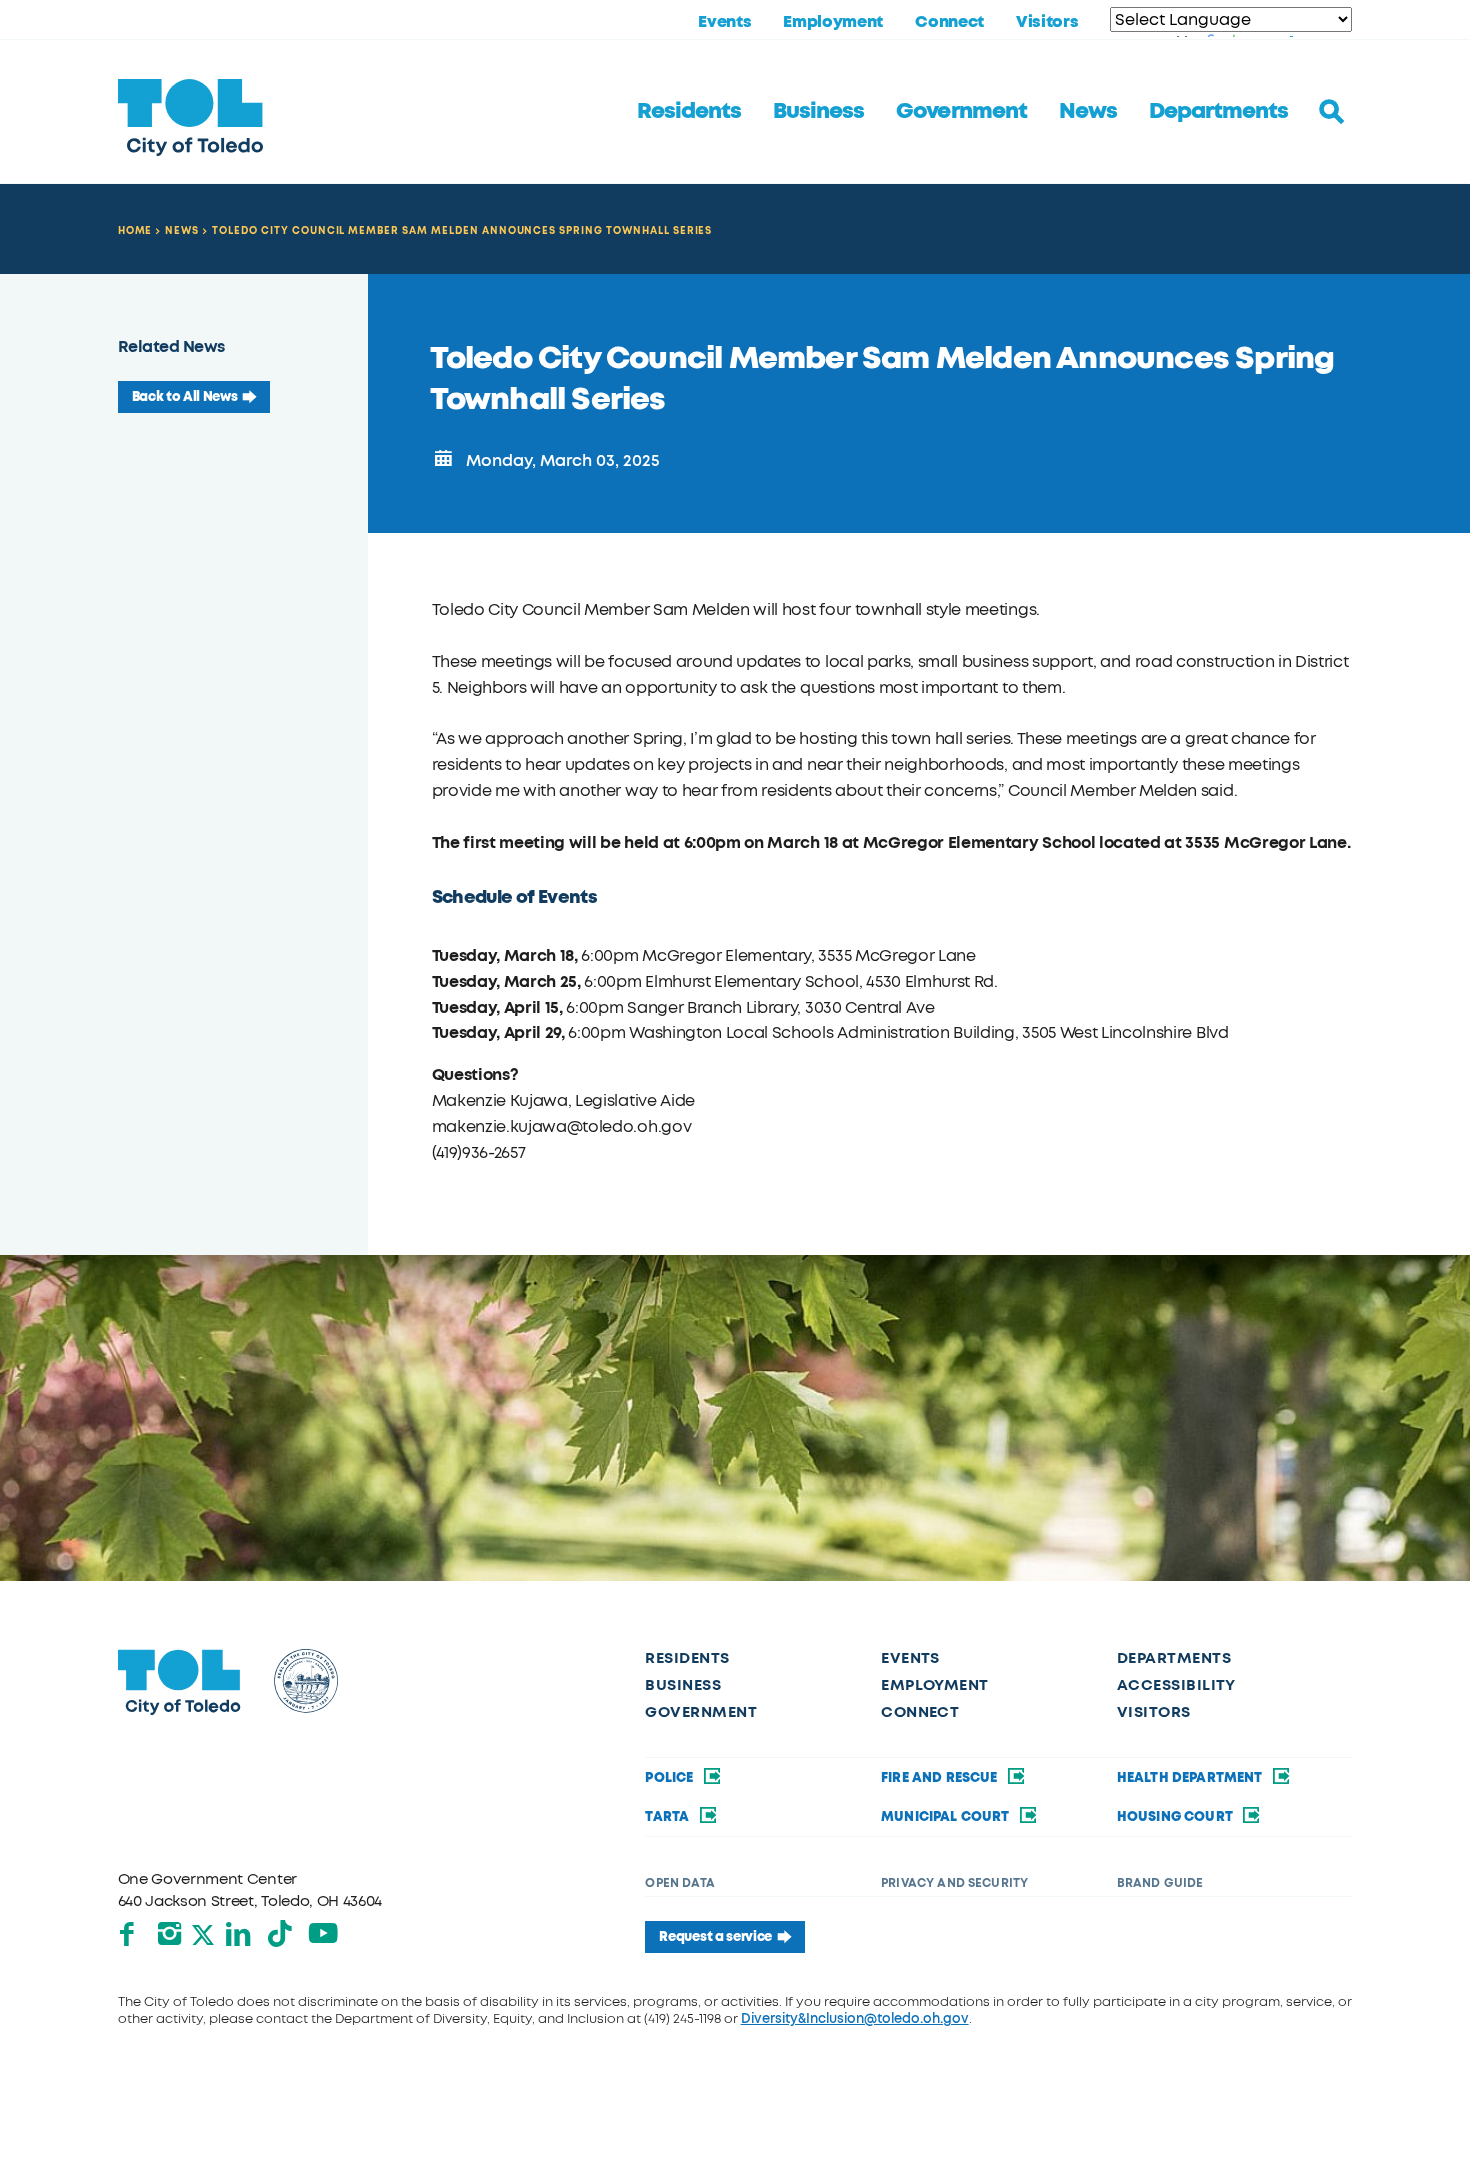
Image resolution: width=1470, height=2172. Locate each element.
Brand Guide (1160, 1883)
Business (818, 111)
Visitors (1047, 22)
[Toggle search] (1332, 112)
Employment (833, 22)
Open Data (679, 1883)
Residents (689, 111)
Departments (1218, 111)
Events (724, 22)
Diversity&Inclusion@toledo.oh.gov (855, 2018)
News (1088, 111)
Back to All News (185, 396)
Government (961, 111)
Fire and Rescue (941, 1777)
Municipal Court (947, 1816)
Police (670, 1777)
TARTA (668, 1816)
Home (135, 230)
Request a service (715, 1936)
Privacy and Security (954, 1883)
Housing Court (1176, 1816)
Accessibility (1176, 1685)
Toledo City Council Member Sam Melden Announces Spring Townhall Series (462, 230)
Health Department (1191, 1777)
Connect (949, 22)
